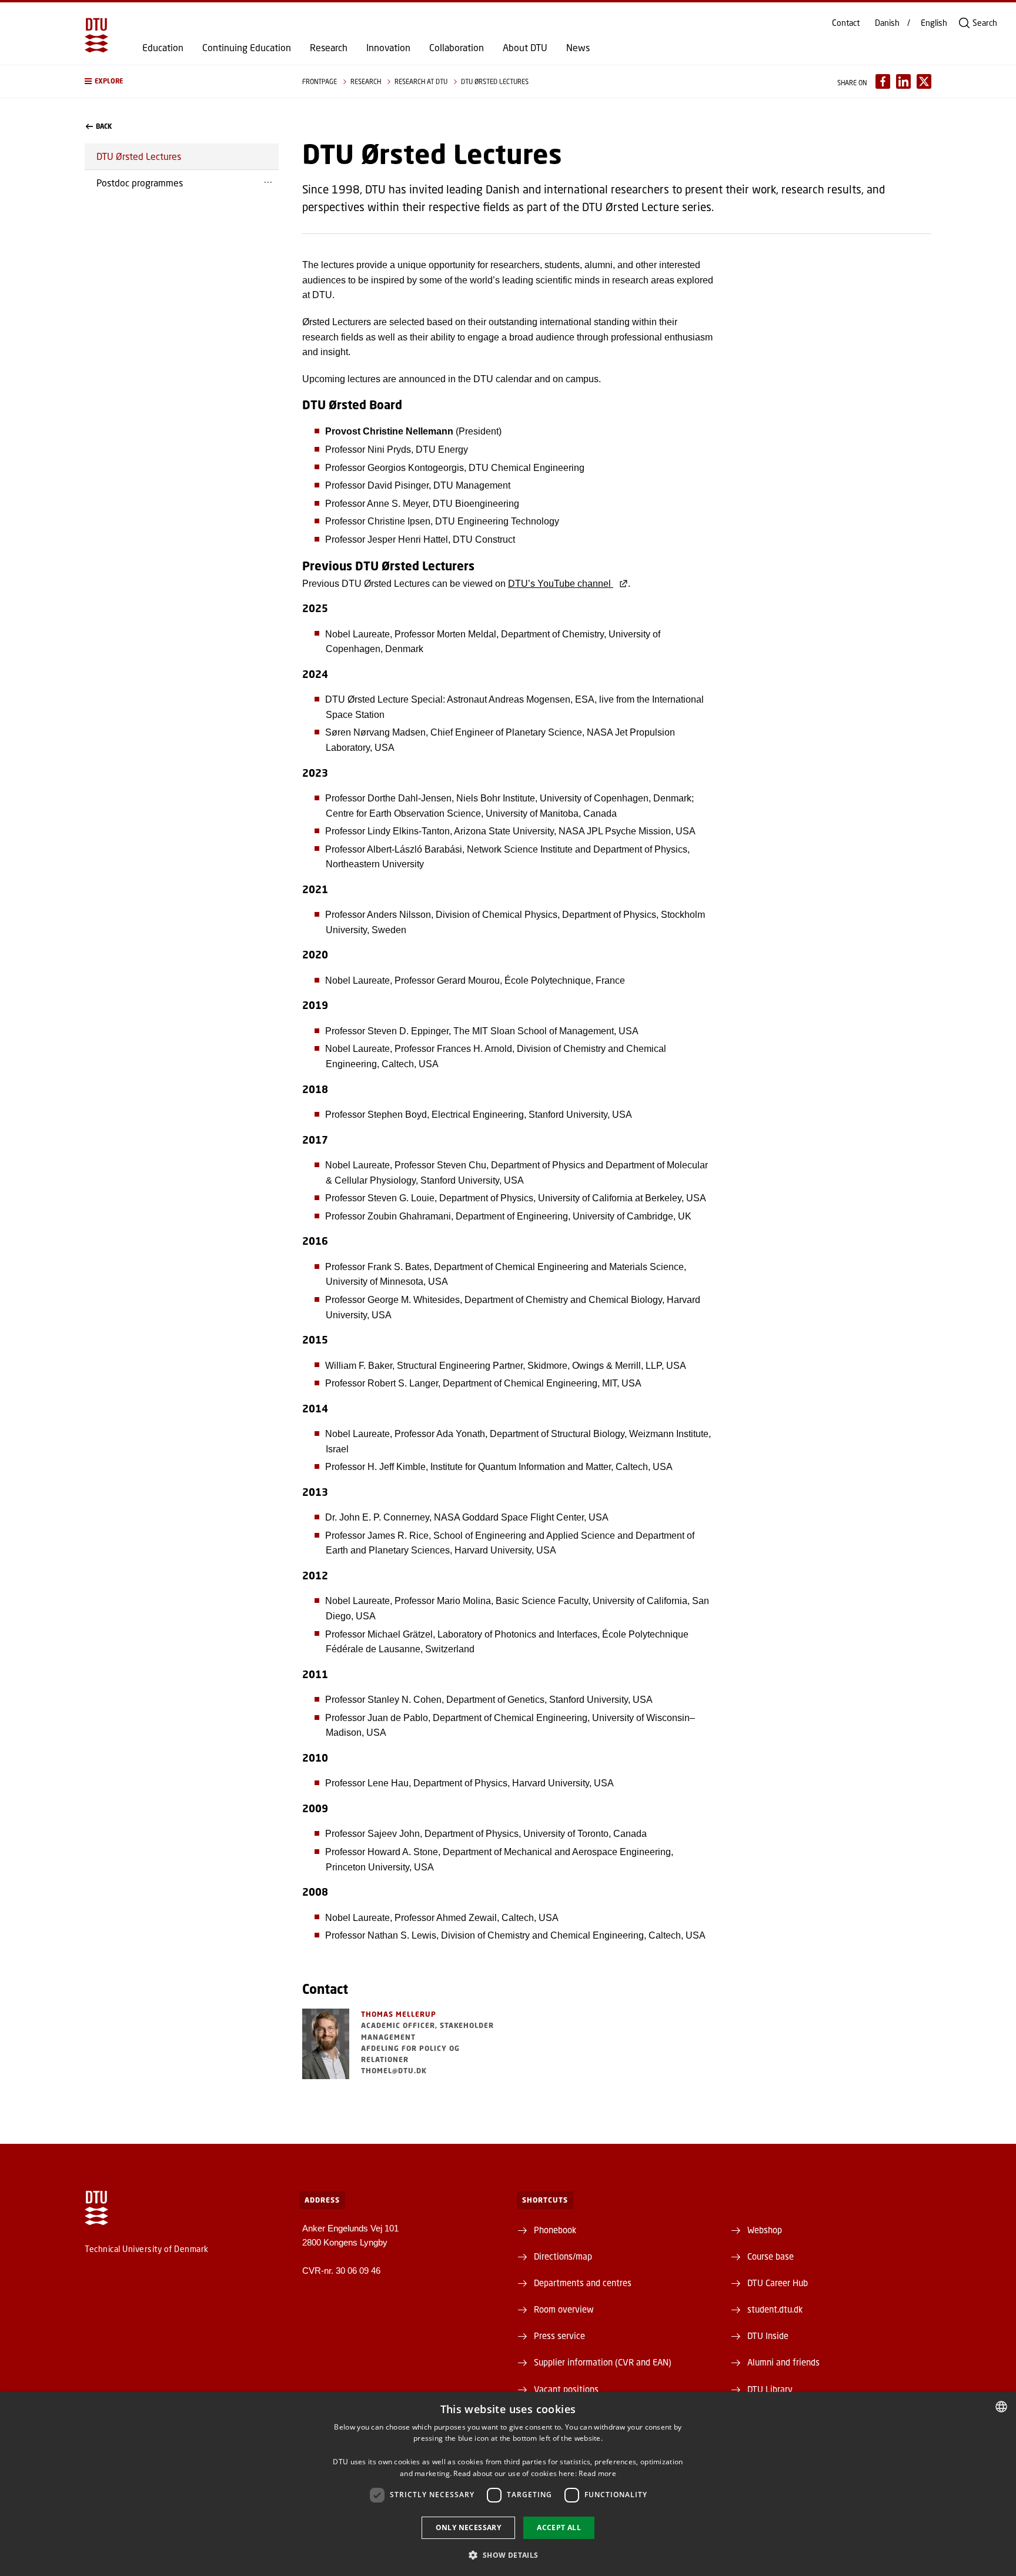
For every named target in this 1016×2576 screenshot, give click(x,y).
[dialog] (508, 2484)
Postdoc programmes (140, 183)
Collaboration (457, 48)
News (578, 48)
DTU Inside (768, 2336)
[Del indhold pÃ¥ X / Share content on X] (924, 81)
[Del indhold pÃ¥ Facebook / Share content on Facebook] (883, 81)
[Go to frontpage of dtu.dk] (96, 35)
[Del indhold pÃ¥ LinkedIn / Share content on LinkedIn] (903, 81)
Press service (559, 2336)
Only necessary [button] (469, 2527)
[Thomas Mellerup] (326, 2044)
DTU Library (770, 2389)
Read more (597, 2473)
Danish (887, 23)
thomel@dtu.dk (394, 2071)
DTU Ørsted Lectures (139, 156)
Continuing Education (247, 48)
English (934, 23)
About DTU (525, 48)
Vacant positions (566, 2389)
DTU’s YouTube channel (561, 584)
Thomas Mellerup (399, 2014)
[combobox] (1001, 2407)
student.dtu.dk (775, 2309)
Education (163, 48)
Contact (846, 23)
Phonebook (555, 2230)
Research (329, 48)
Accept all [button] (559, 2527)
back (104, 126)
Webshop (765, 2230)
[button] (182, 81)
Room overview (564, 2309)
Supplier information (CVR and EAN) (603, 2362)
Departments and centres (583, 2283)
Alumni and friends (783, 2362)
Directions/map (563, 2256)
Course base (771, 2256)
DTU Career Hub (778, 2283)
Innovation (388, 48)
